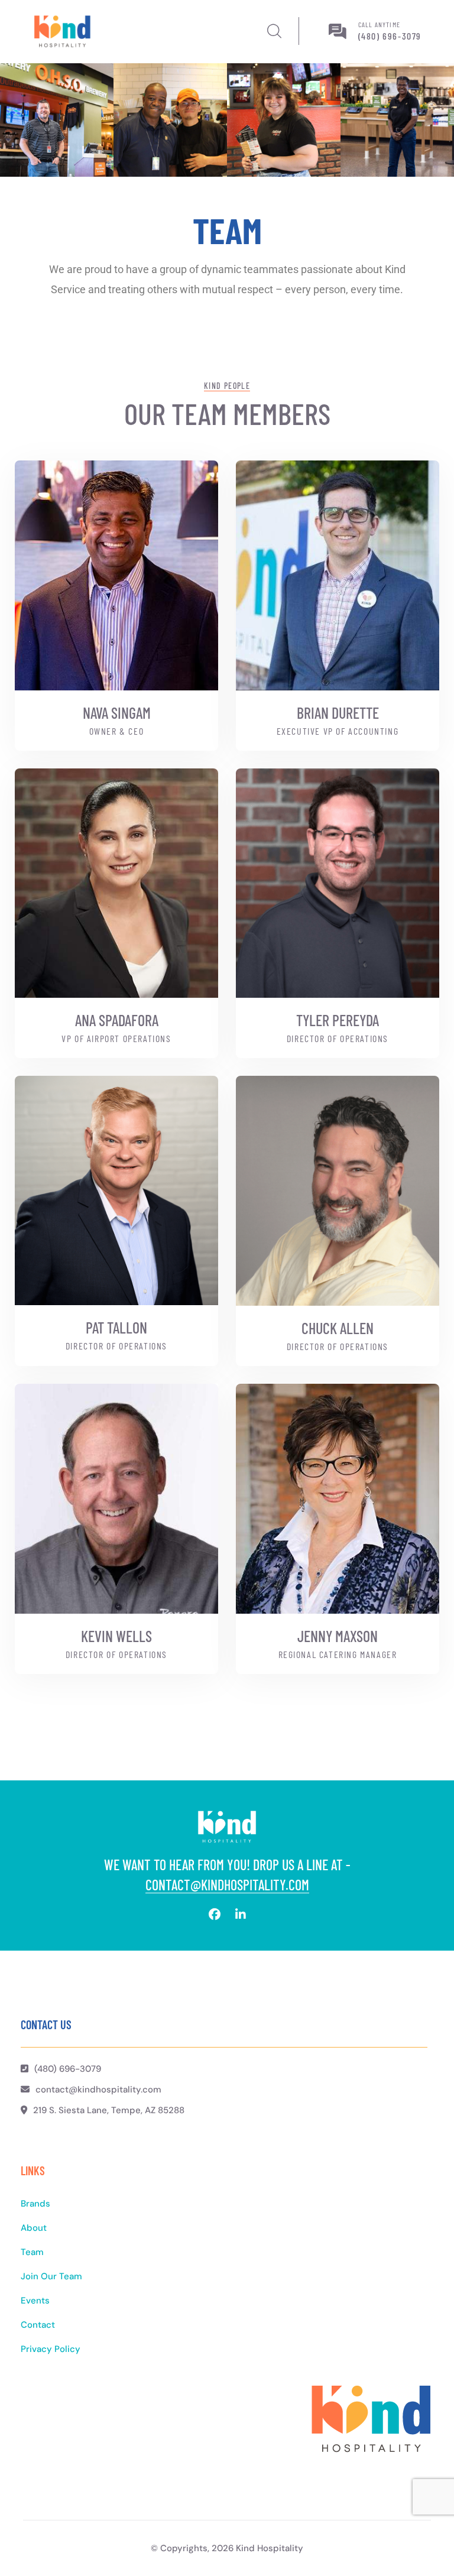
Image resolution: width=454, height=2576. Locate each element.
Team (32, 2252)
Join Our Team (51, 2276)
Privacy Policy (51, 2349)
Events (35, 2301)
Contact (38, 2325)
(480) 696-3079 (390, 36)
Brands (35, 2204)
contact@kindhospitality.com (227, 1885)
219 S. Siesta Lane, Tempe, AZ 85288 (109, 2110)
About (34, 2228)
